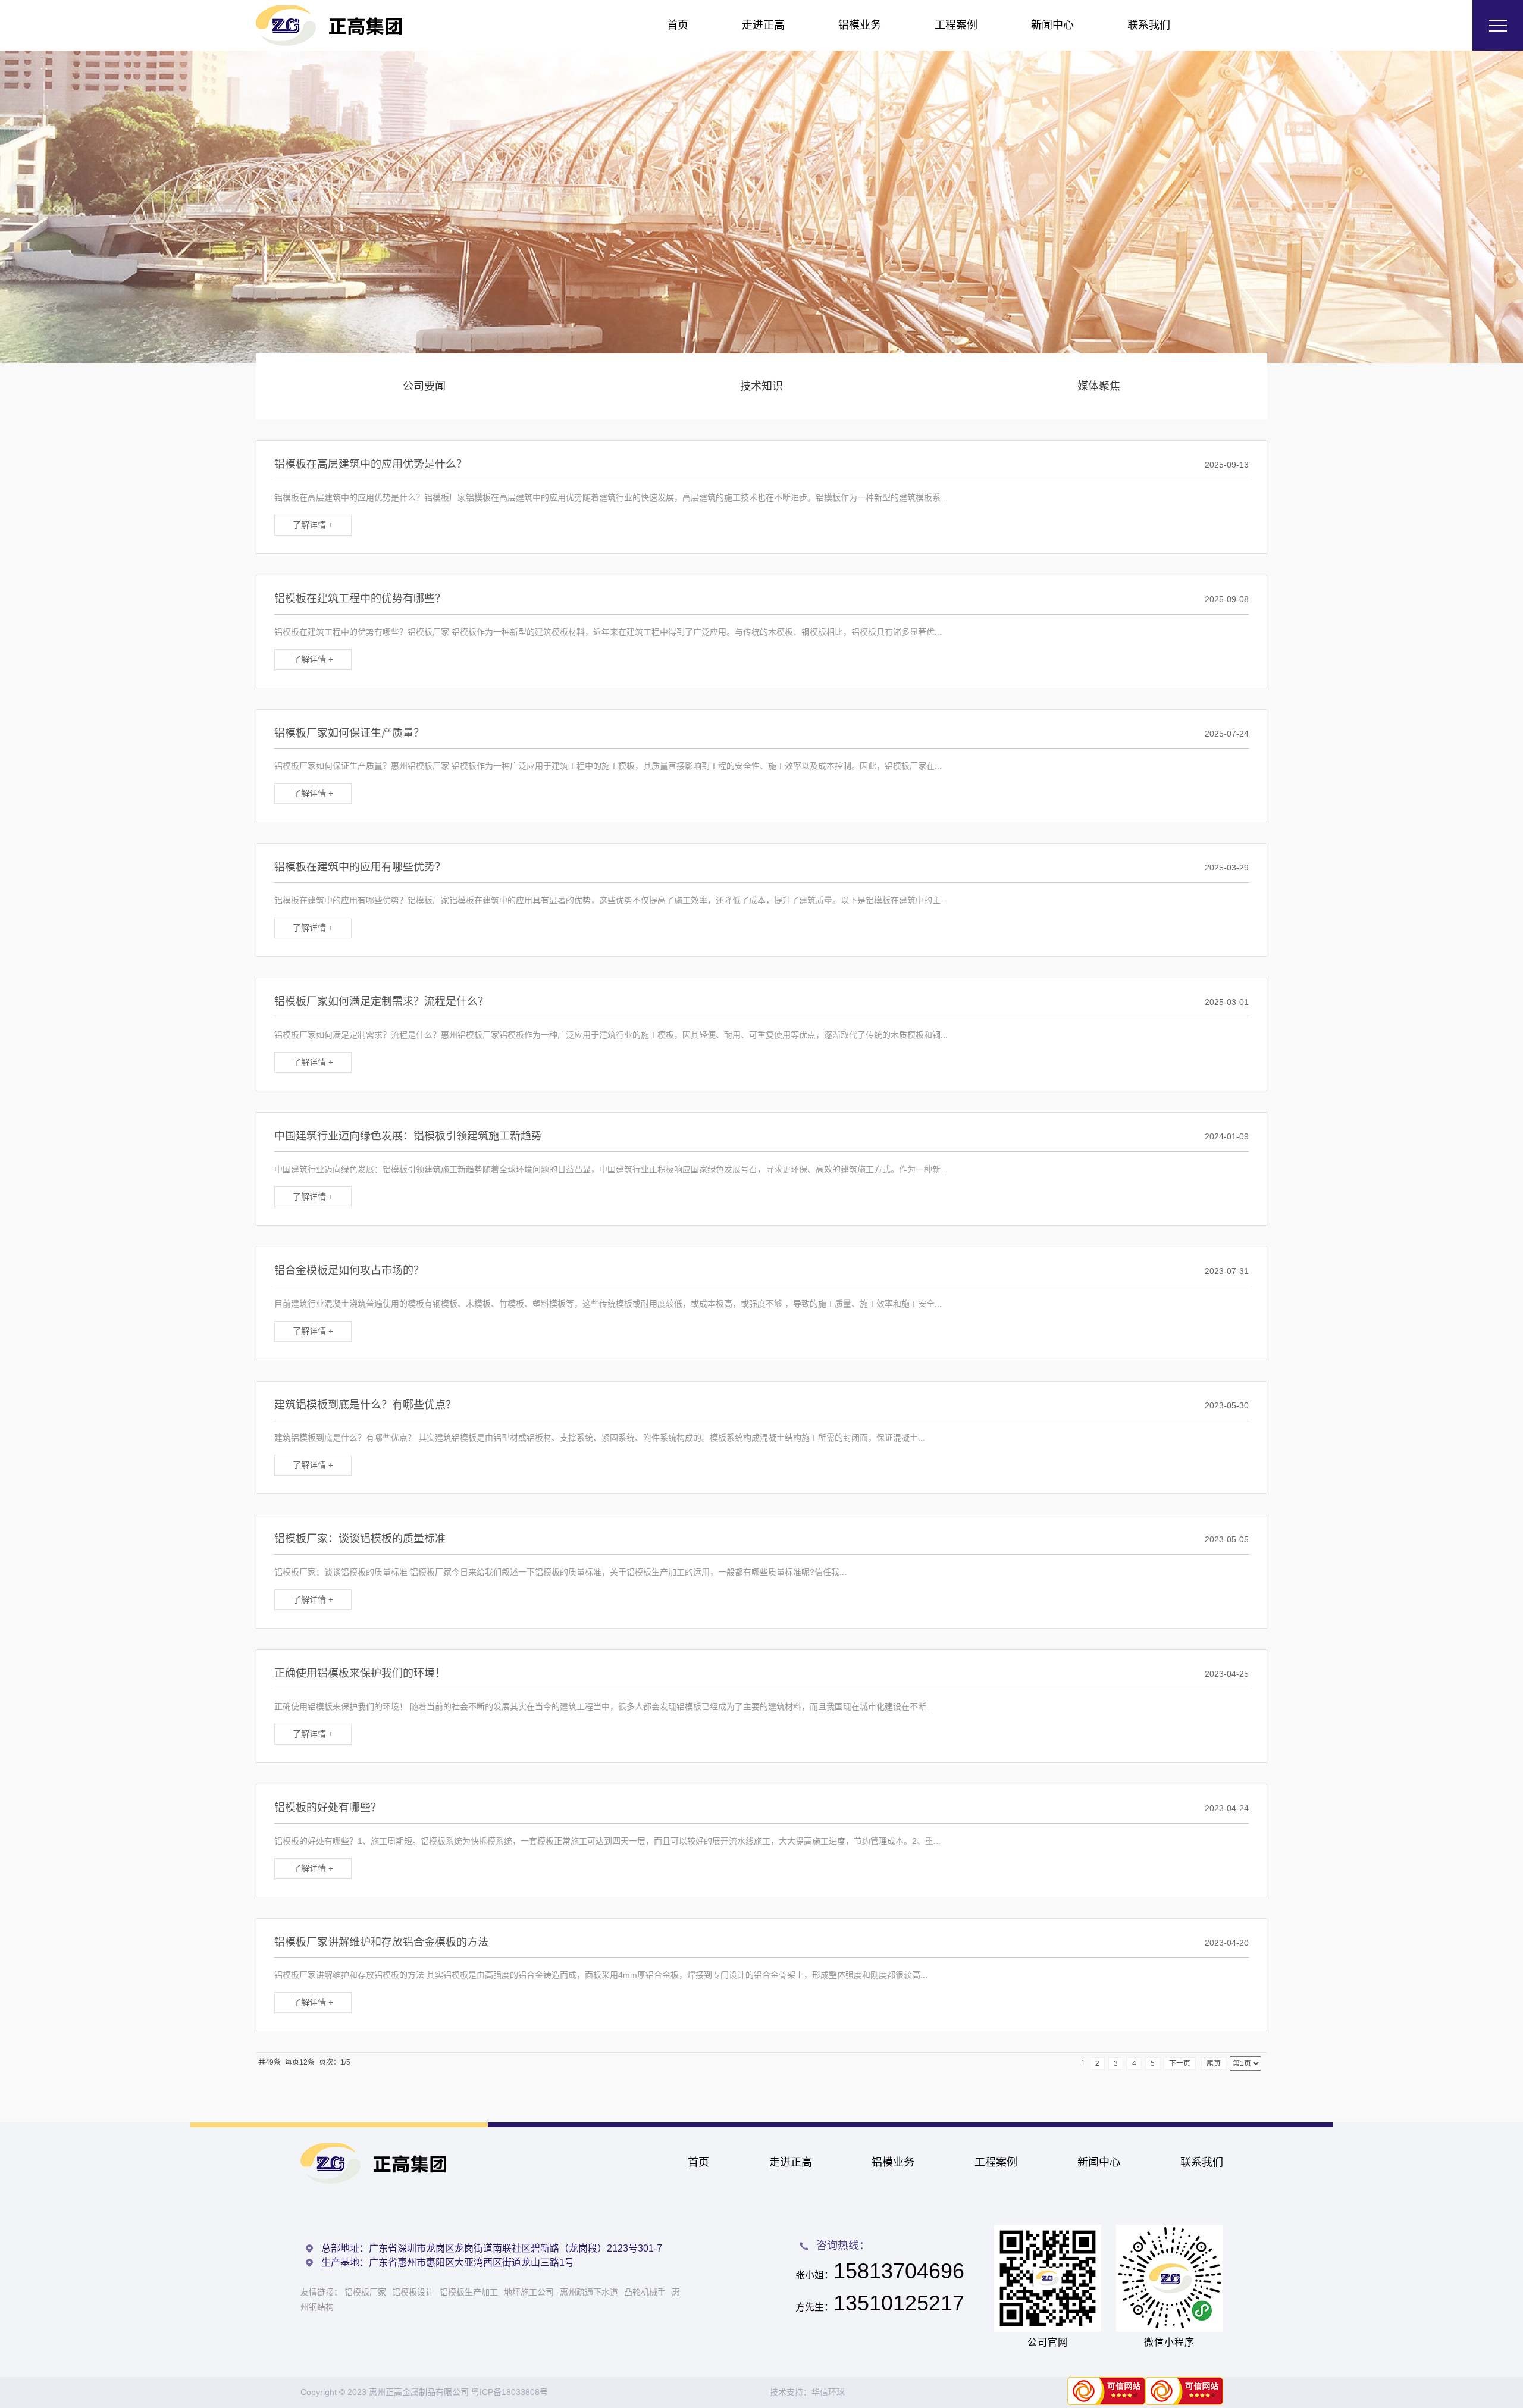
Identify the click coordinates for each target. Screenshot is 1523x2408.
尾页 (1214, 2063)
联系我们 (1149, 25)
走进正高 (763, 25)
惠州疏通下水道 (589, 2292)
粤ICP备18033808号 (510, 2392)
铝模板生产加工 (469, 2292)
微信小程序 (1169, 2342)
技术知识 (761, 386)
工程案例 (956, 25)
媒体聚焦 (1099, 386)
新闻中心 (1052, 25)
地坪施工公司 (529, 2292)
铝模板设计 (413, 2292)
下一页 (1180, 2063)
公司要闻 (424, 386)
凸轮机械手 (645, 2292)
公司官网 (1048, 2342)
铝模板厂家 (365, 2292)
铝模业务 (860, 25)
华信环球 (828, 2392)
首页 (678, 25)
